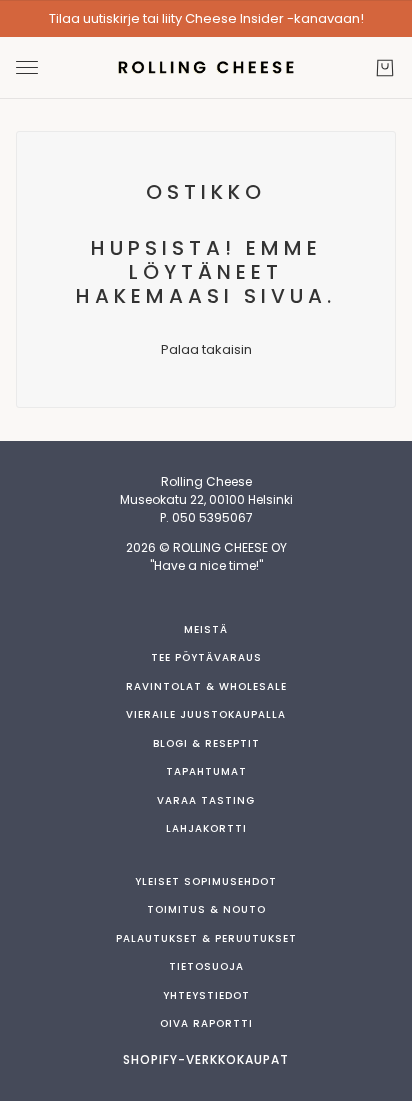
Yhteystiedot (206, 995)
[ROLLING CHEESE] (206, 68)
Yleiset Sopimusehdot (206, 881)
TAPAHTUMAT (206, 771)
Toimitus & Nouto (206, 909)
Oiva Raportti (206, 1023)
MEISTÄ (206, 629)
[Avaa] (27, 67)
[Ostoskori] (385, 68)
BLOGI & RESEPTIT (206, 743)
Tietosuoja (206, 966)
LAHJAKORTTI (206, 828)
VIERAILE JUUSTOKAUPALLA (206, 714)
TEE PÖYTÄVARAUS (206, 657)
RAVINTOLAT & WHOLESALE (206, 686)
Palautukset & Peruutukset (206, 938)
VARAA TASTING (206, 800)
